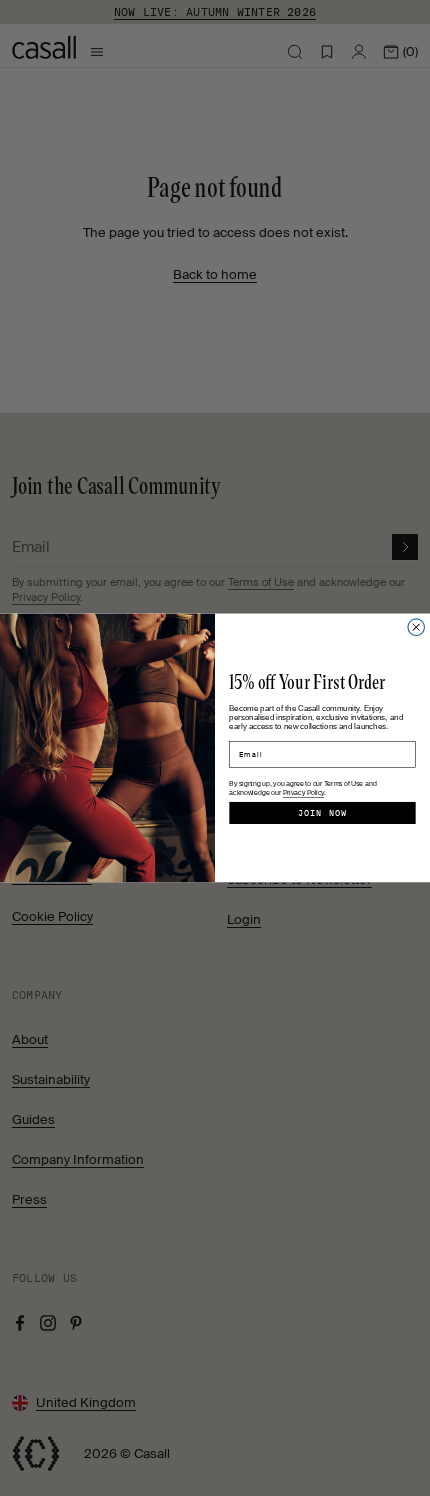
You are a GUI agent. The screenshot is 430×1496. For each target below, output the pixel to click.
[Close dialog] (416, 627)
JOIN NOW (322, 813)
